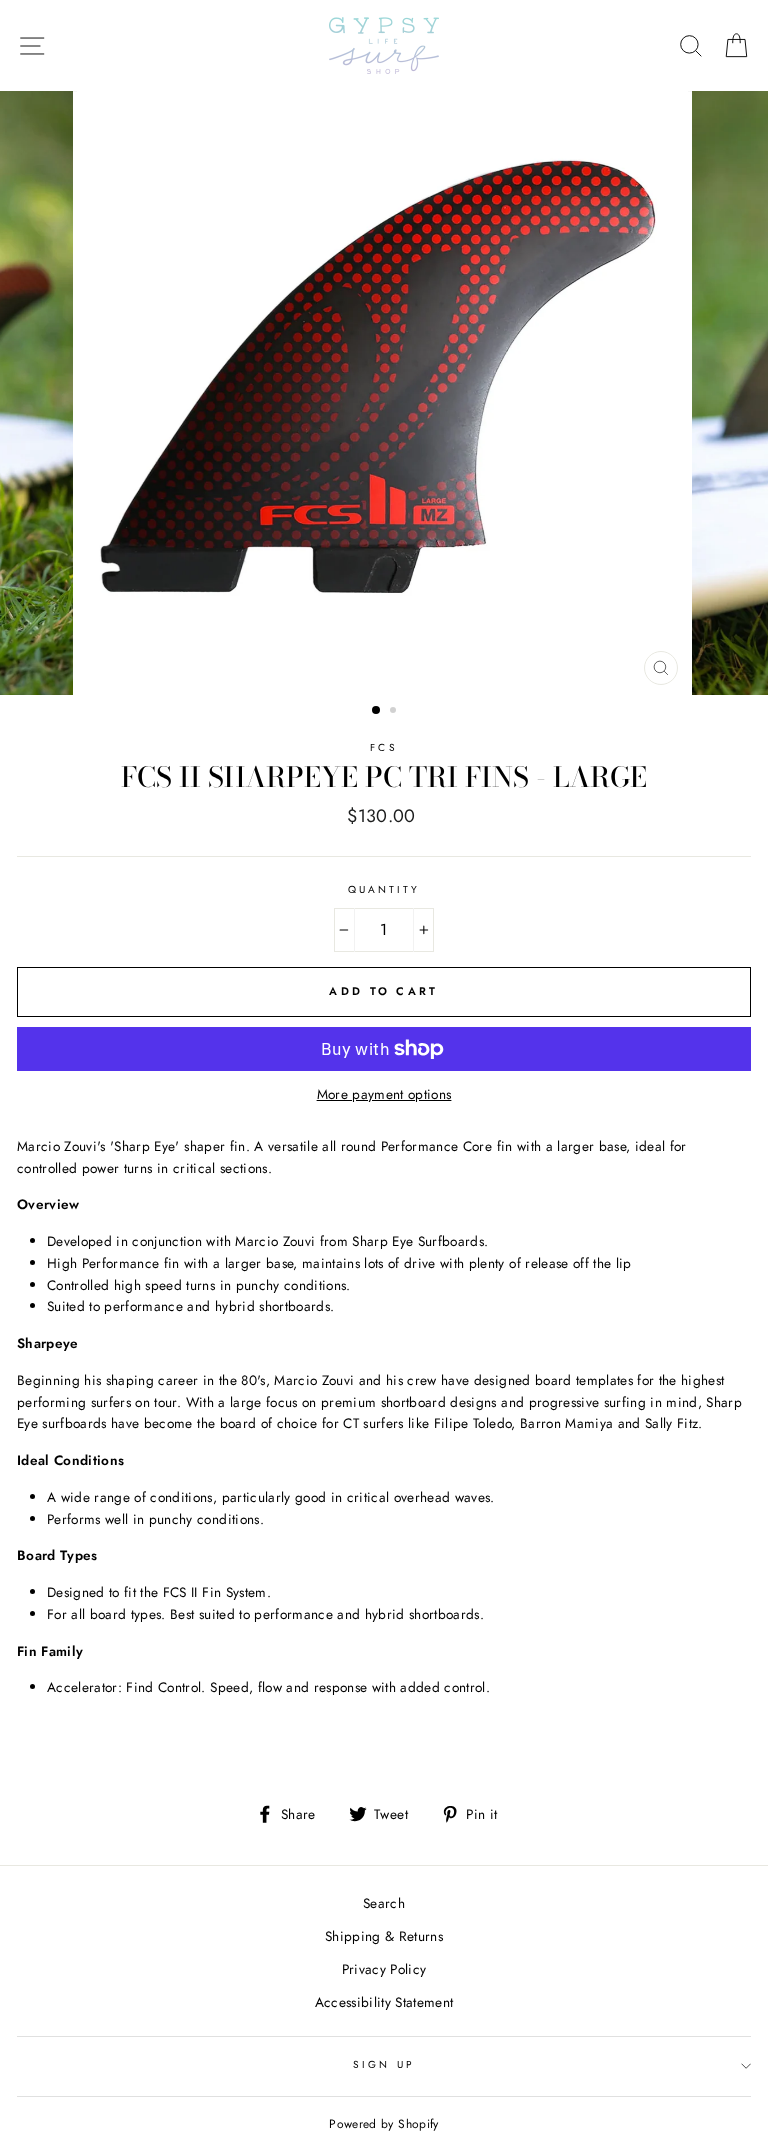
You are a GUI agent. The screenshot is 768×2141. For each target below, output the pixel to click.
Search (384, 1903)
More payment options (384, 1094)
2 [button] (395, 712)
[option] (384, 393)
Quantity (384, 889)
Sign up (383, 2064)
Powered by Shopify (383, 2124)
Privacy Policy (384, 1969)
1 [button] (377, 711)
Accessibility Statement (384, 2002)
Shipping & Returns (384, 1936)
